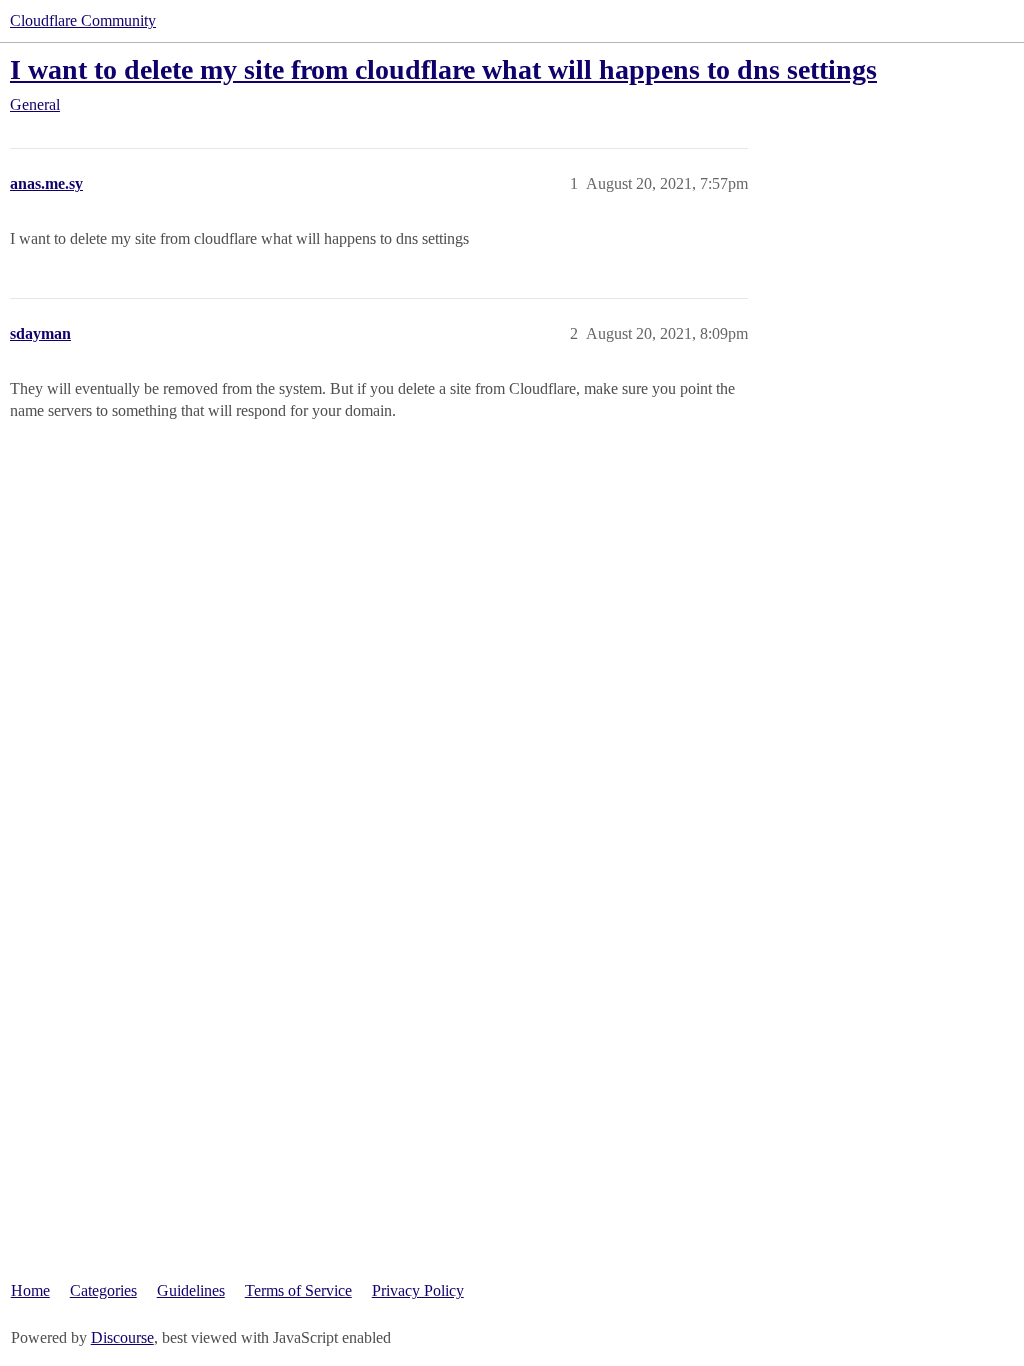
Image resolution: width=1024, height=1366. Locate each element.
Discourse (122, 1337)
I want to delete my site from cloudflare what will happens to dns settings (443, 69)
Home (30, 1290)
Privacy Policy (418, 1290)
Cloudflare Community (83, 20)
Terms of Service (298, 1290)
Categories (103, 1290)
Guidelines (191, 1290)
